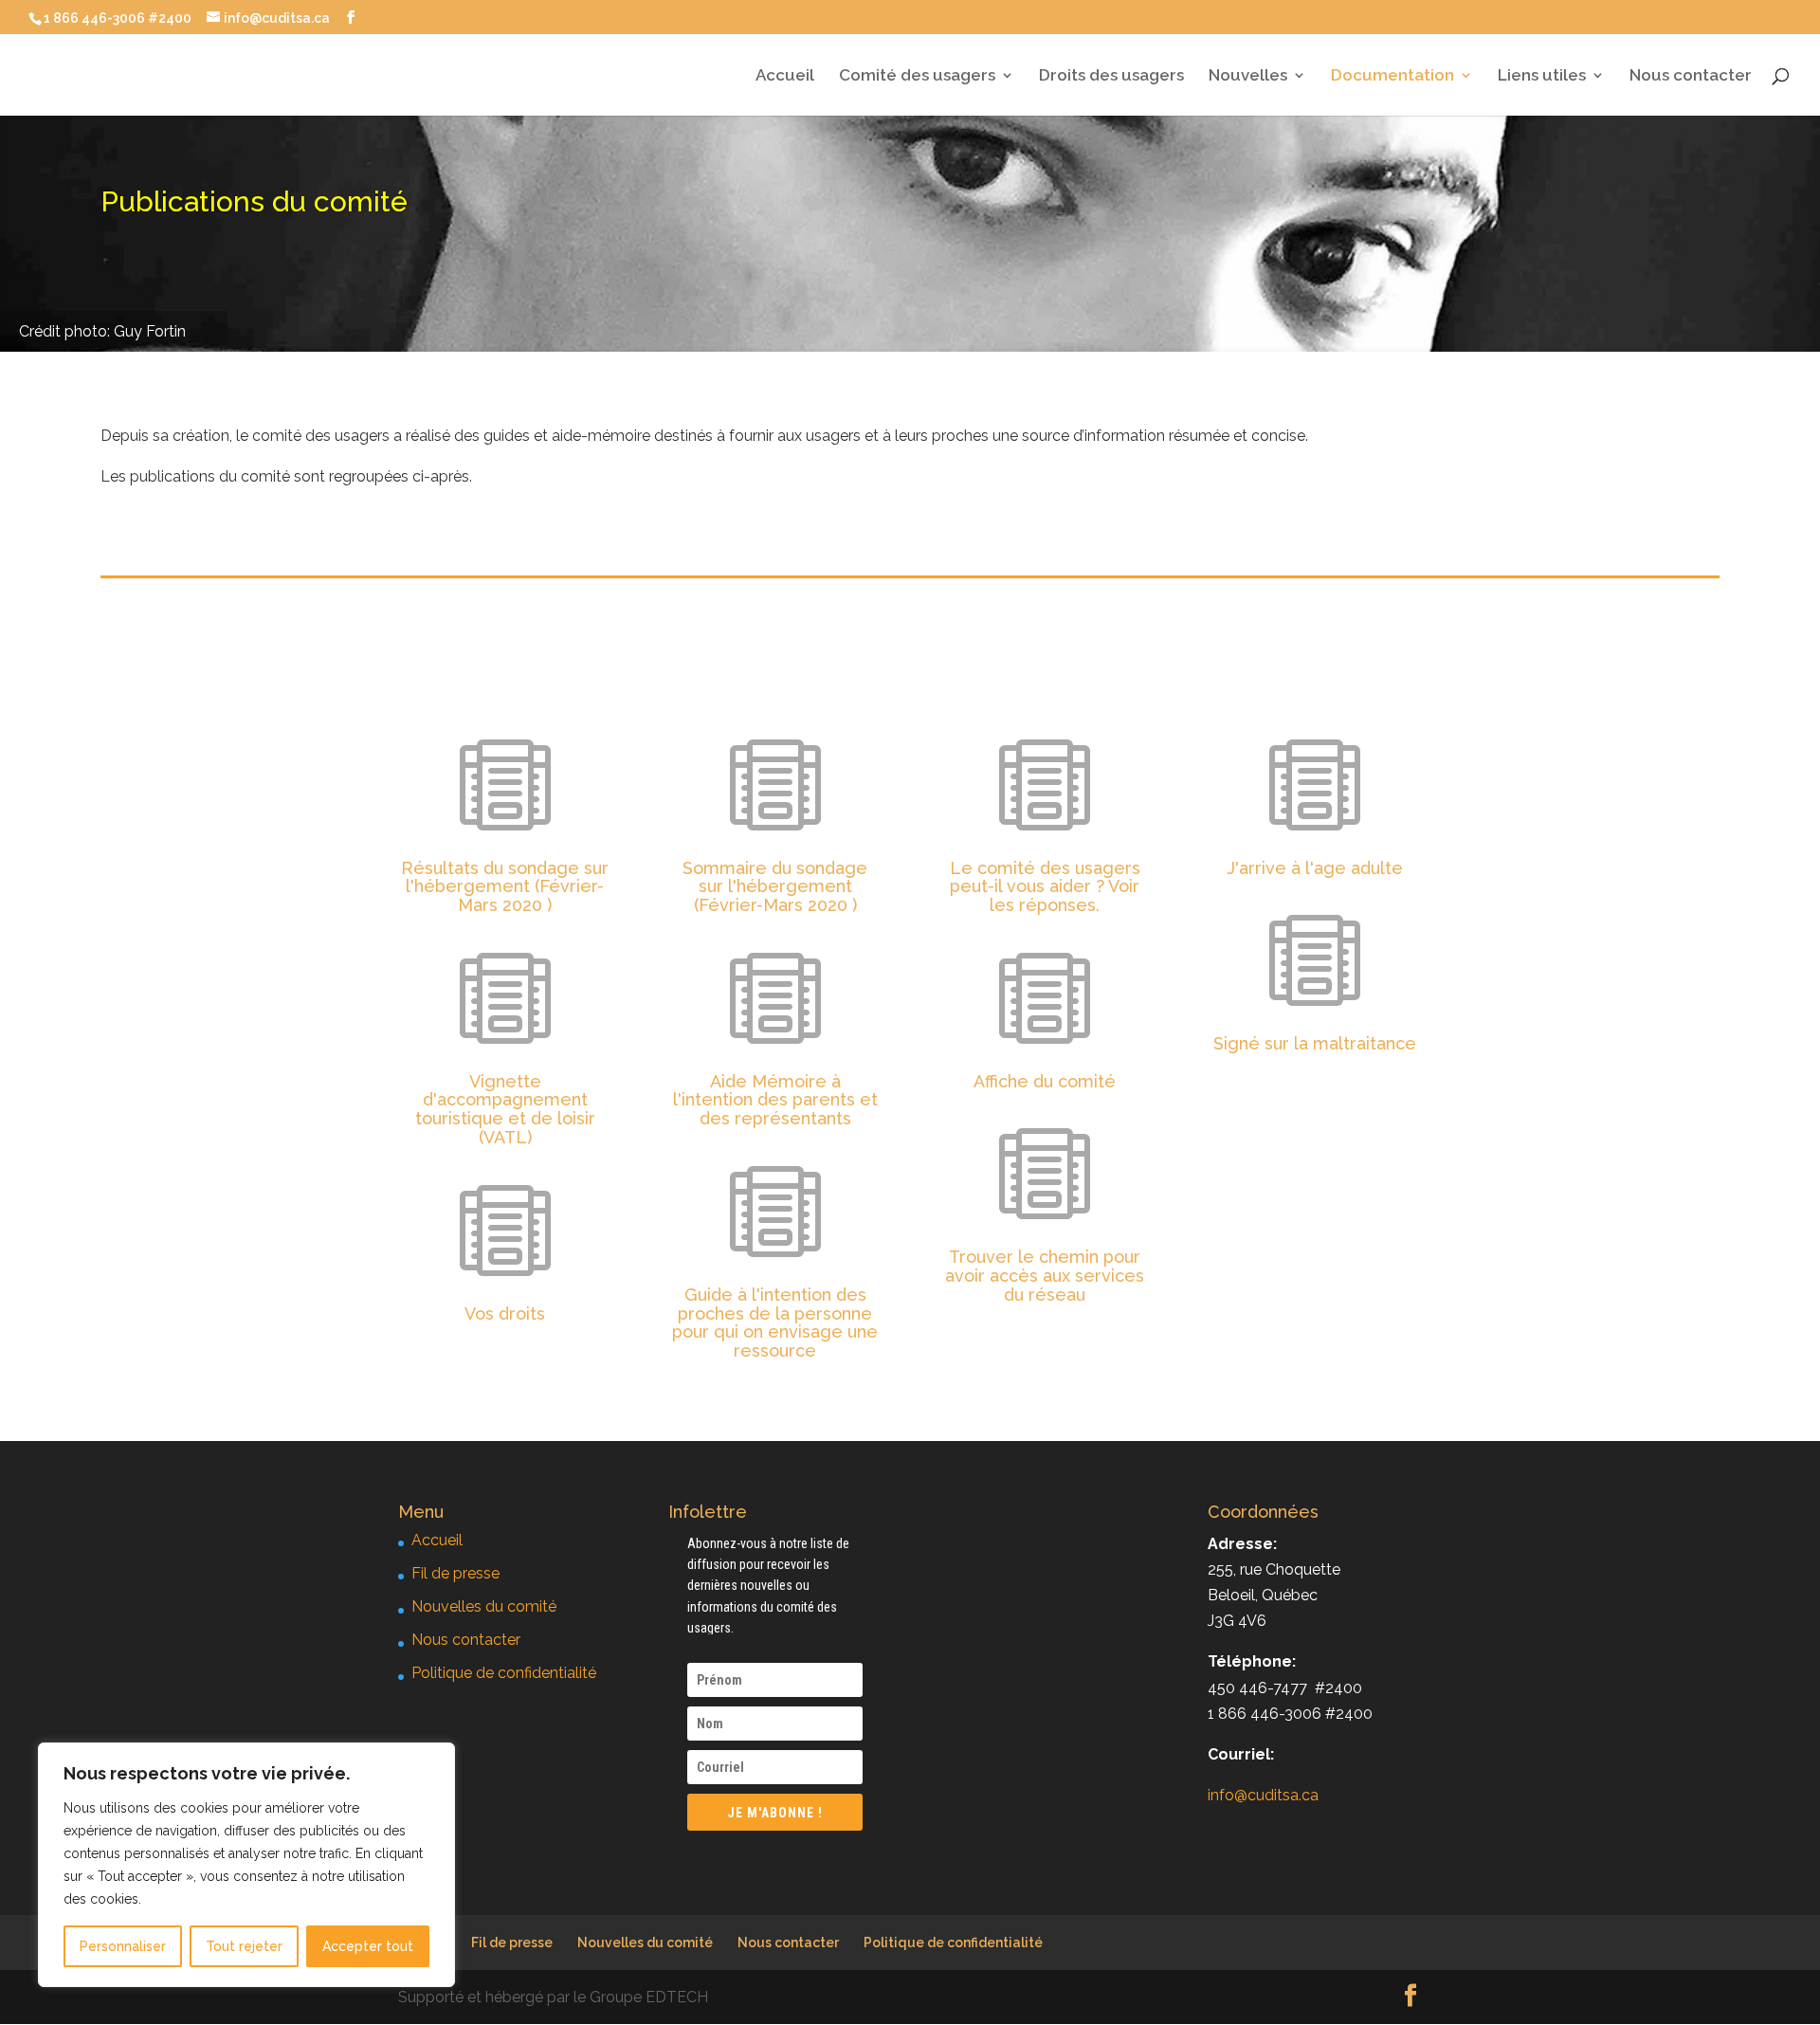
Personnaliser (123, 1946)
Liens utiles (1542, 76)
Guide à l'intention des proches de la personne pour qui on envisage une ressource (775, 1323)
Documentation (1392, 76)
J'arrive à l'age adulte (1315, 868)
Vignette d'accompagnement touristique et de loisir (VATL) (505, 1109)
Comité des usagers (917, 76)
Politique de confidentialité (504, 1673)
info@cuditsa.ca (1263, 1795)
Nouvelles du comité (484, 1606)
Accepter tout (368, 1946)
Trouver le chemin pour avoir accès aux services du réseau (1045, 1276)
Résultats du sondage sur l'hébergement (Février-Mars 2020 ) (505, 887)
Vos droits (505, 1314)
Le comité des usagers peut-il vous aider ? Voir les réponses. (1045, 887)
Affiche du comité (1045, 1081)
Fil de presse (455, 1573)
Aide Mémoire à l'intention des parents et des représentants (775, 1100)
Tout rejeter (244, 1946)
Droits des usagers (1111, 76)
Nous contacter (1691, 76)
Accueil (785, 76)
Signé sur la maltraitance (1315, 1043)
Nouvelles (1248, 76)
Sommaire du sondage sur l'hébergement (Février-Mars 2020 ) (775, 887)
